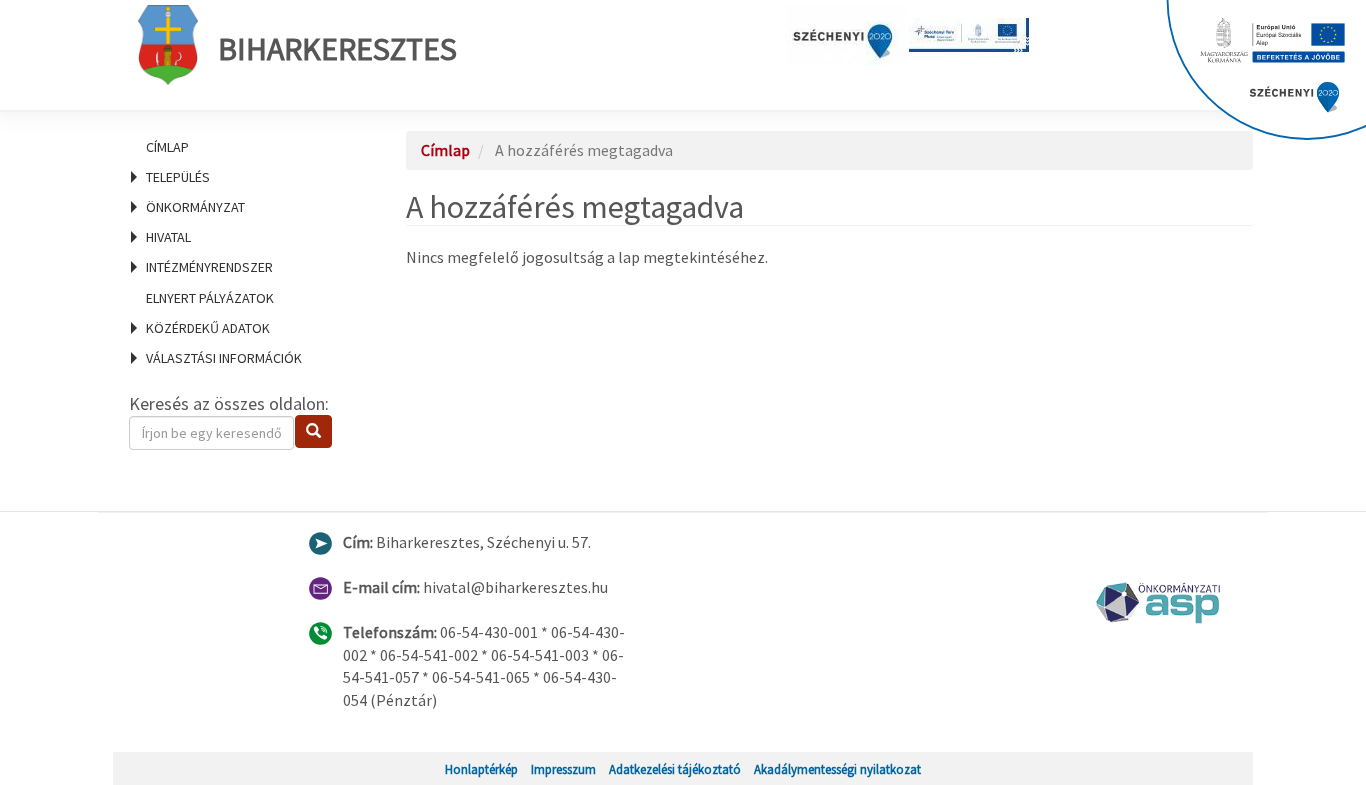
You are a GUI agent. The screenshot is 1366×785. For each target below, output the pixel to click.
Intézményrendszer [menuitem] (209, 267)
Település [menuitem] (178, 177)
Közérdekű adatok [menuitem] (208, 328)
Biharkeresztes (337, 49)
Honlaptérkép (481, 769)
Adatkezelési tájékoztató (675, 769)
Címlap (167, 147)
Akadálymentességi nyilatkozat (837, 769)
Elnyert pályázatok (210, 298)
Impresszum (563, 769)
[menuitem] (243, 147)
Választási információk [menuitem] (224, 358)
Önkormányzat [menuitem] (195, 207)
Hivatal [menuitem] (168, 237)
